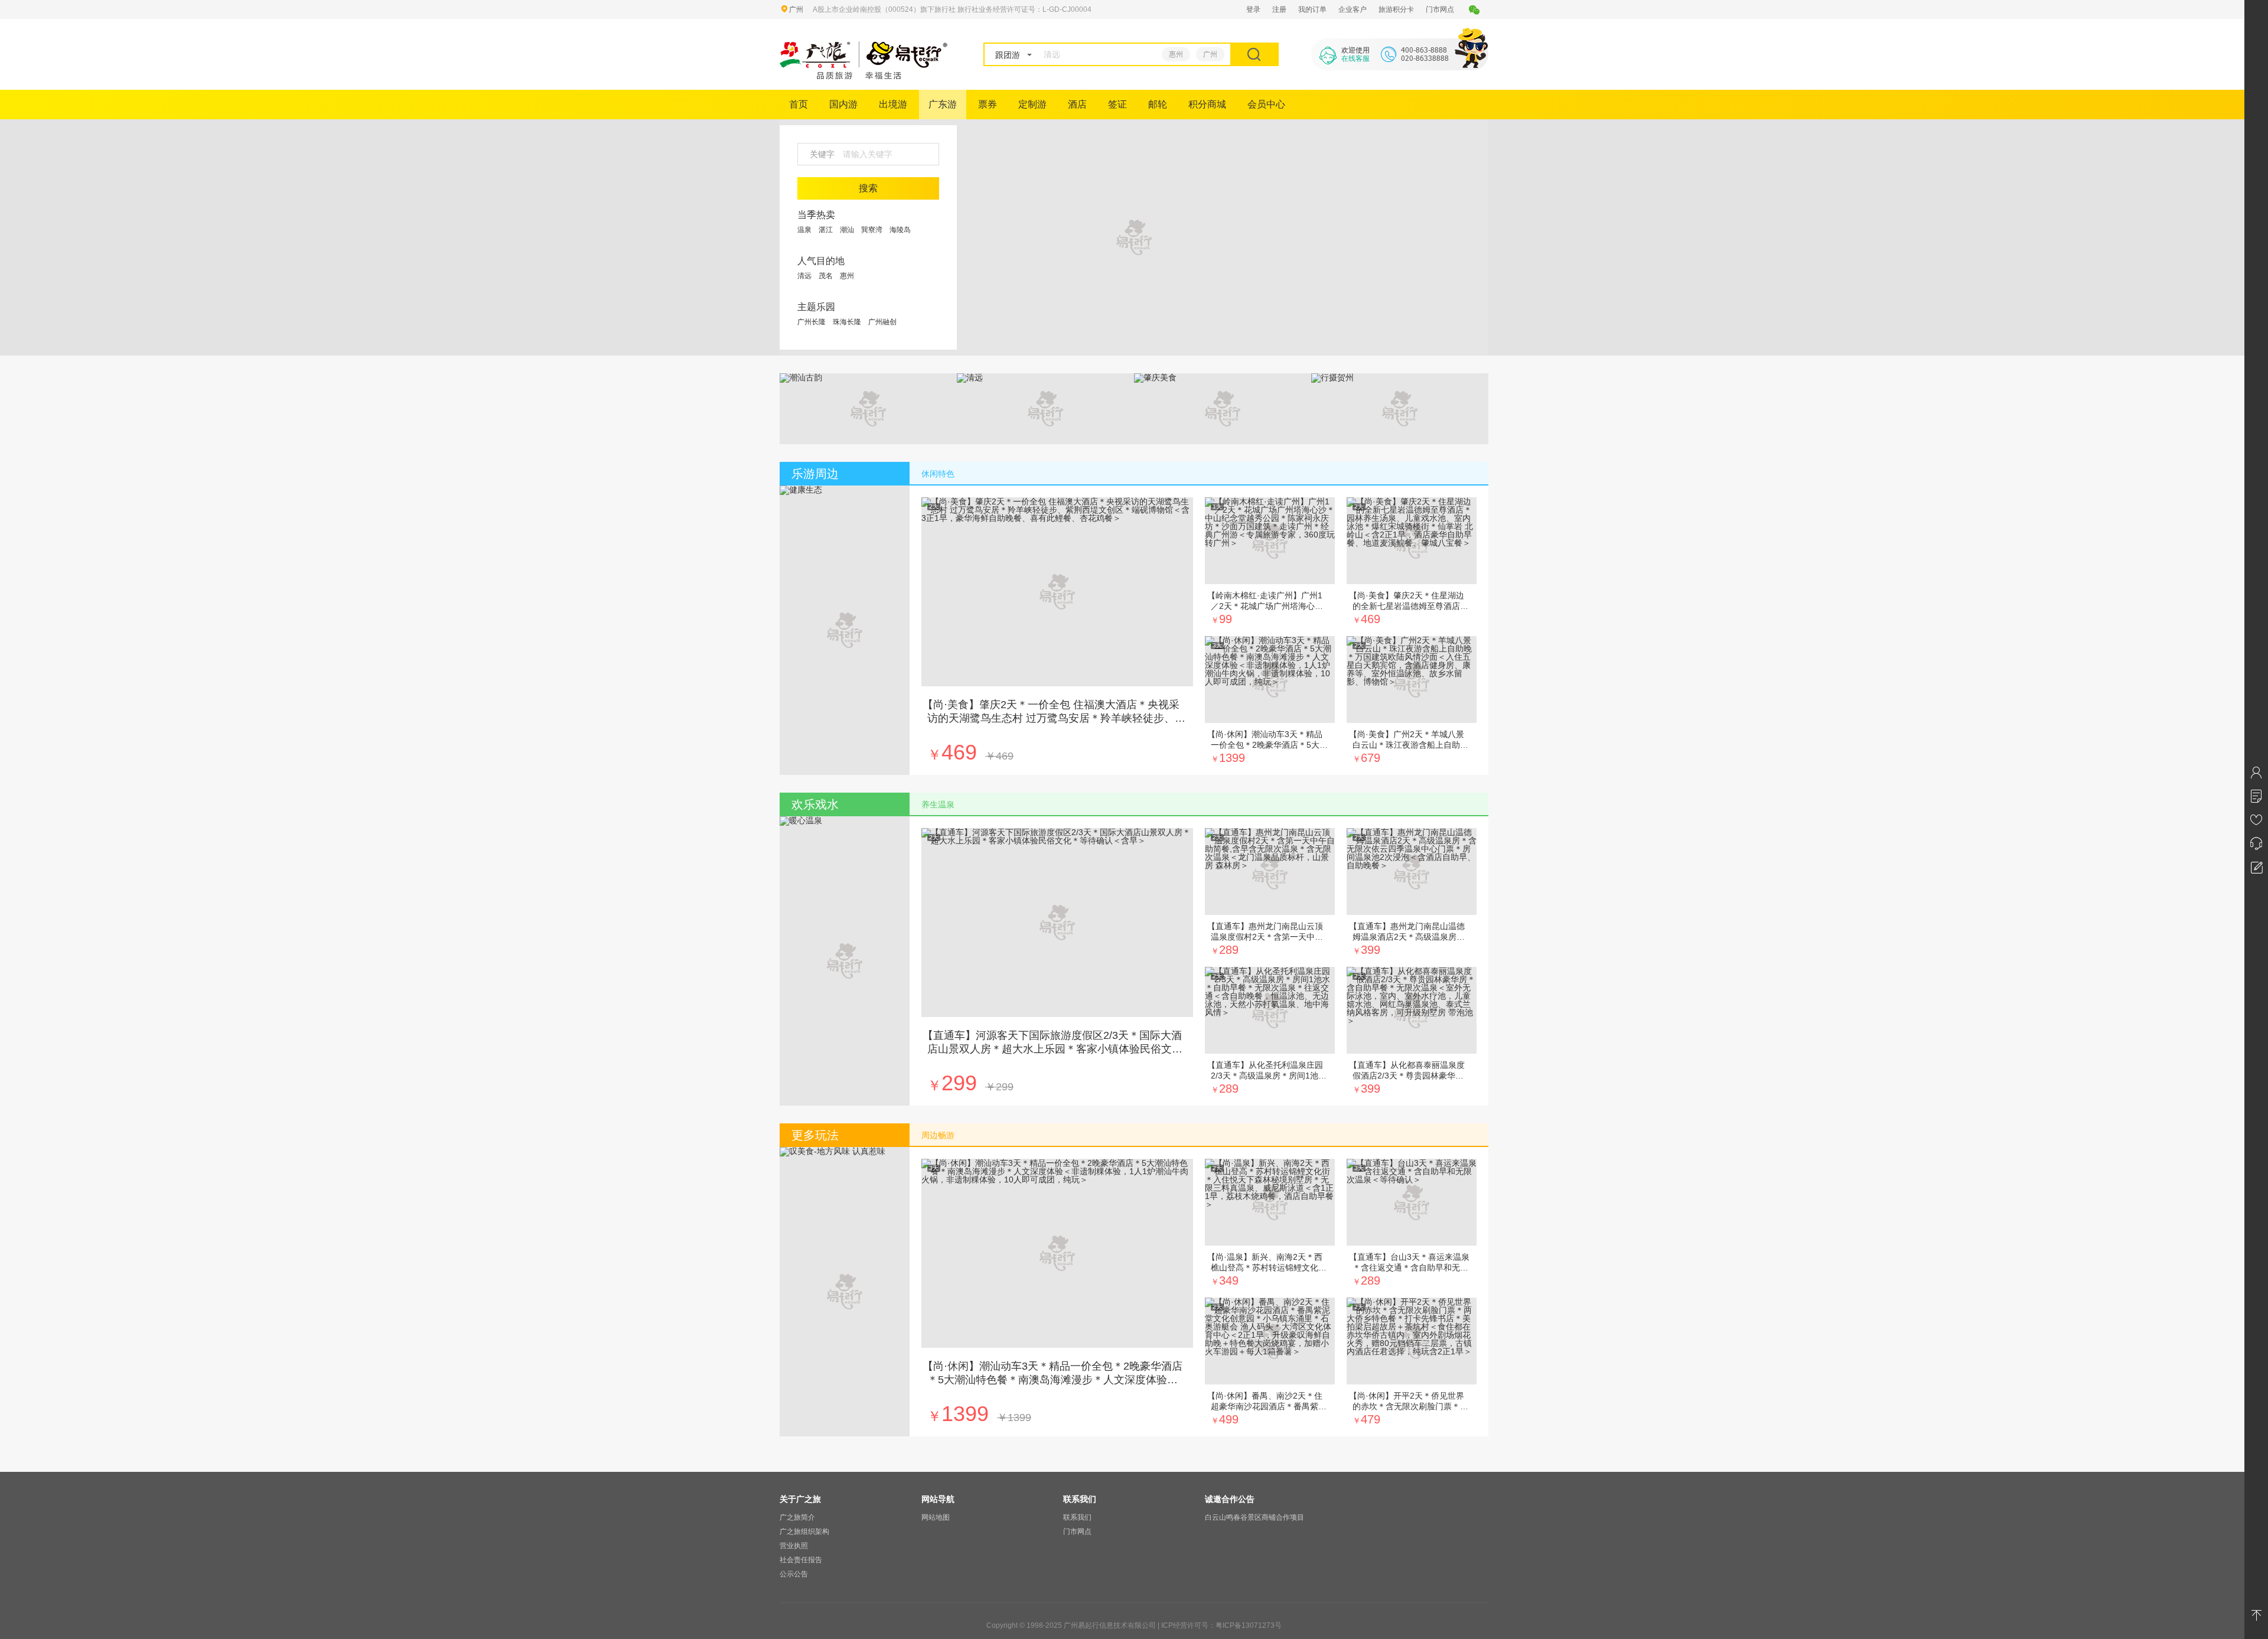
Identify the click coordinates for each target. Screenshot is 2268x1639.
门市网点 (1440, 9)
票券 (988, 104)
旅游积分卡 (1396, 9)
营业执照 (794, 1546)
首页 (799, 104)
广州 (1210, 54)
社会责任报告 (801, 1560)
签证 (1117, 104)
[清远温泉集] (1134, 237)
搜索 (868, 188)
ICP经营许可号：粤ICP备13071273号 (1221, 1625)
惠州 (1176, 54)
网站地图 (936, 1517)
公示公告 (794, 1574)
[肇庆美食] (1155, 377)
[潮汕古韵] (801, 377)
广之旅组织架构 (804, 1532)
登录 (1253, 9)
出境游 (893, 104)
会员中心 (1266, 104)
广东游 (943, 104)
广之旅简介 (797, 1517)
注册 (1279, 9)
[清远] (970, 377)
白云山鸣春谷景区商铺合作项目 (1254, 1517)
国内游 (843, 104)
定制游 (1032, 104)
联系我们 (1077, 1517)
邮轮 (1158, 104)
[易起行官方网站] (864, 76)
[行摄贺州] (1332, 377)
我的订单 (1312, 9)
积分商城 (1207, 104)
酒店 (1077, 104)
